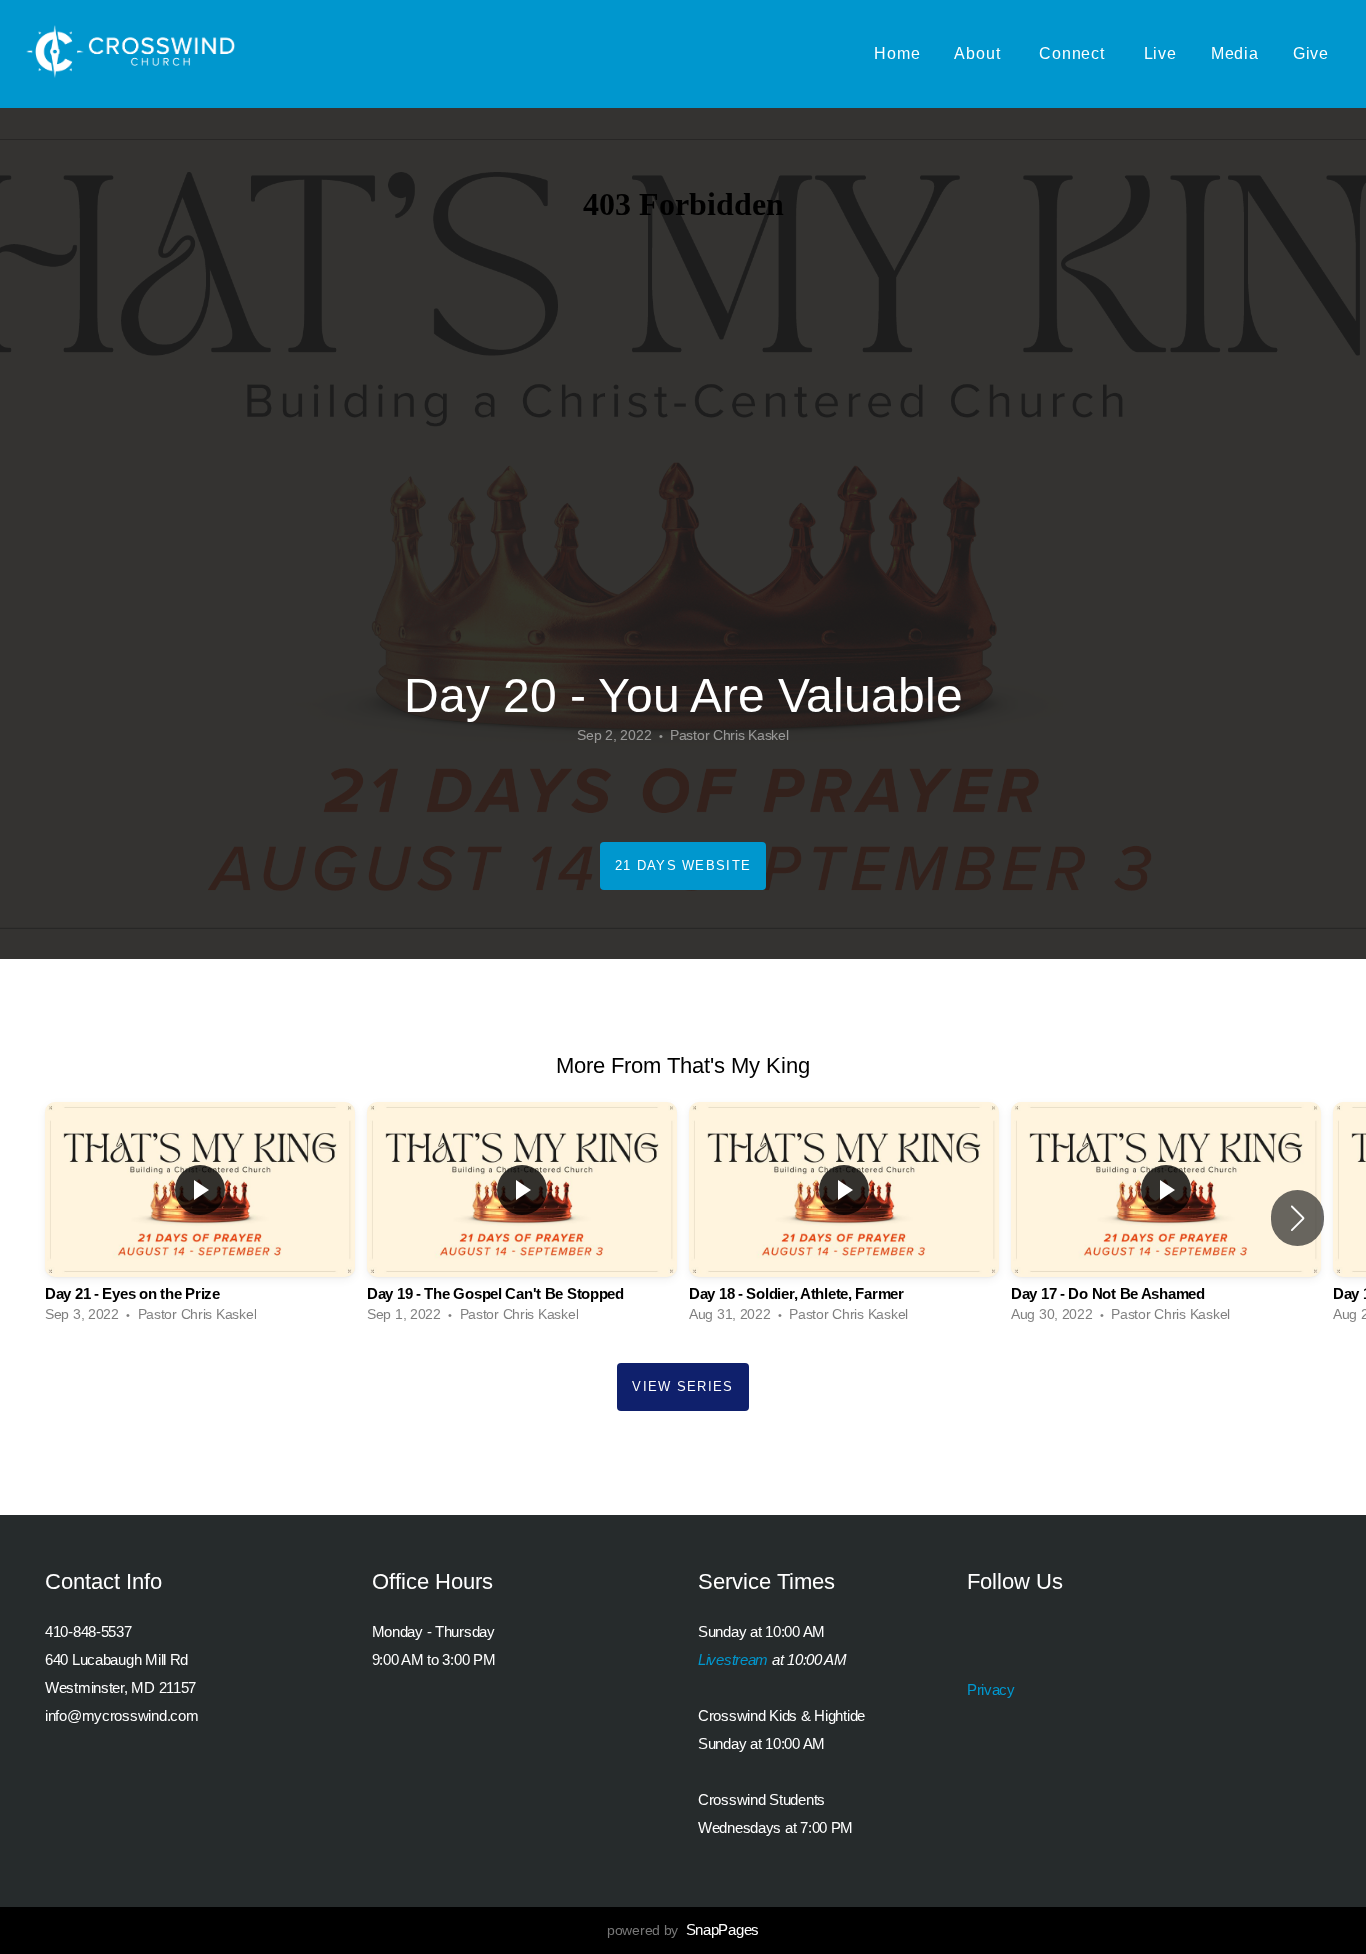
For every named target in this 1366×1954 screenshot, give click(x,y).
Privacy (991, 1689)
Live (1160, 53)
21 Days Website (683, 865)
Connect (1074, 53)
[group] (200, 1217)
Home (897, 53)
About (979, 53)
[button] (1297, 1218)
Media (1235, 53)
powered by (683, 1930)
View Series (682, 1386)
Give (1311, 53)
